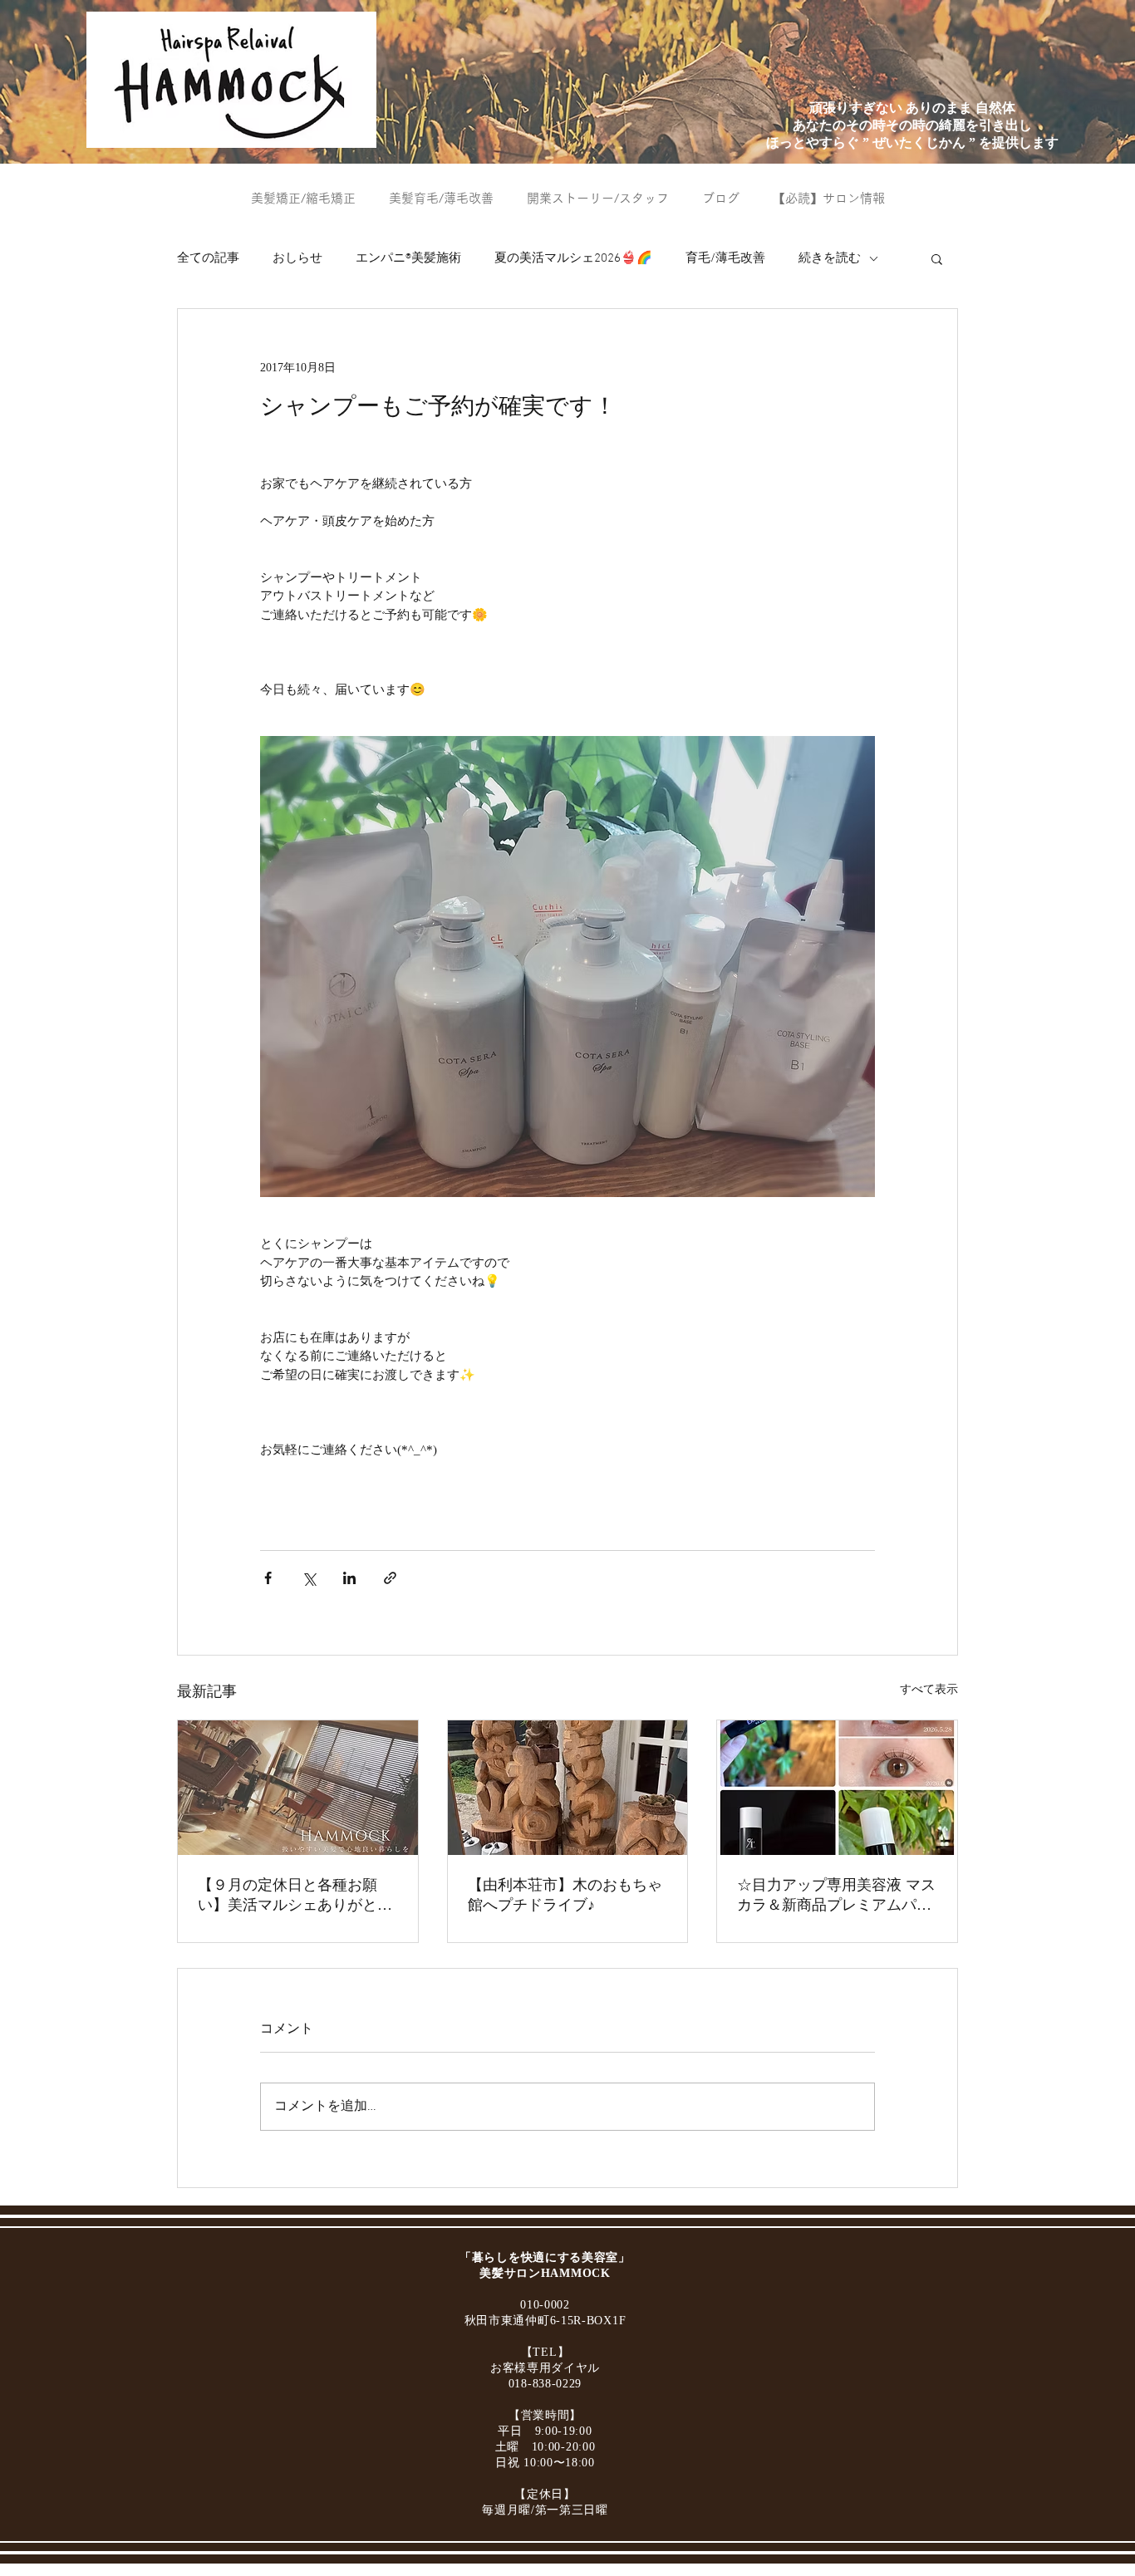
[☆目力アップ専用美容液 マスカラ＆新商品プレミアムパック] (837, 1788)
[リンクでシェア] (390, 1578)
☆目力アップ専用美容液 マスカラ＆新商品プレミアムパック (836, 1896)
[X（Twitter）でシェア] (309, 1578)
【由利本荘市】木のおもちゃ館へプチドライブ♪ (565, 1895)
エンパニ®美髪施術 (408, 258)
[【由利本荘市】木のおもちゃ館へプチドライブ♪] (568, 1788)
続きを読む (830, 258)
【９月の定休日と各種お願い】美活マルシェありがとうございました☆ (295, 1896)
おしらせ (297, 258)
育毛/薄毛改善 (725, 258)
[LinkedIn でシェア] (349, 1578)
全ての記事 (208, 258)
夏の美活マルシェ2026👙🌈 (573, 258)
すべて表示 (929, 1689)
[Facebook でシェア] (268, 1578)
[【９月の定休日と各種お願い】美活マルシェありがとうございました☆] (298, 1788)
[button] (937, 258)
